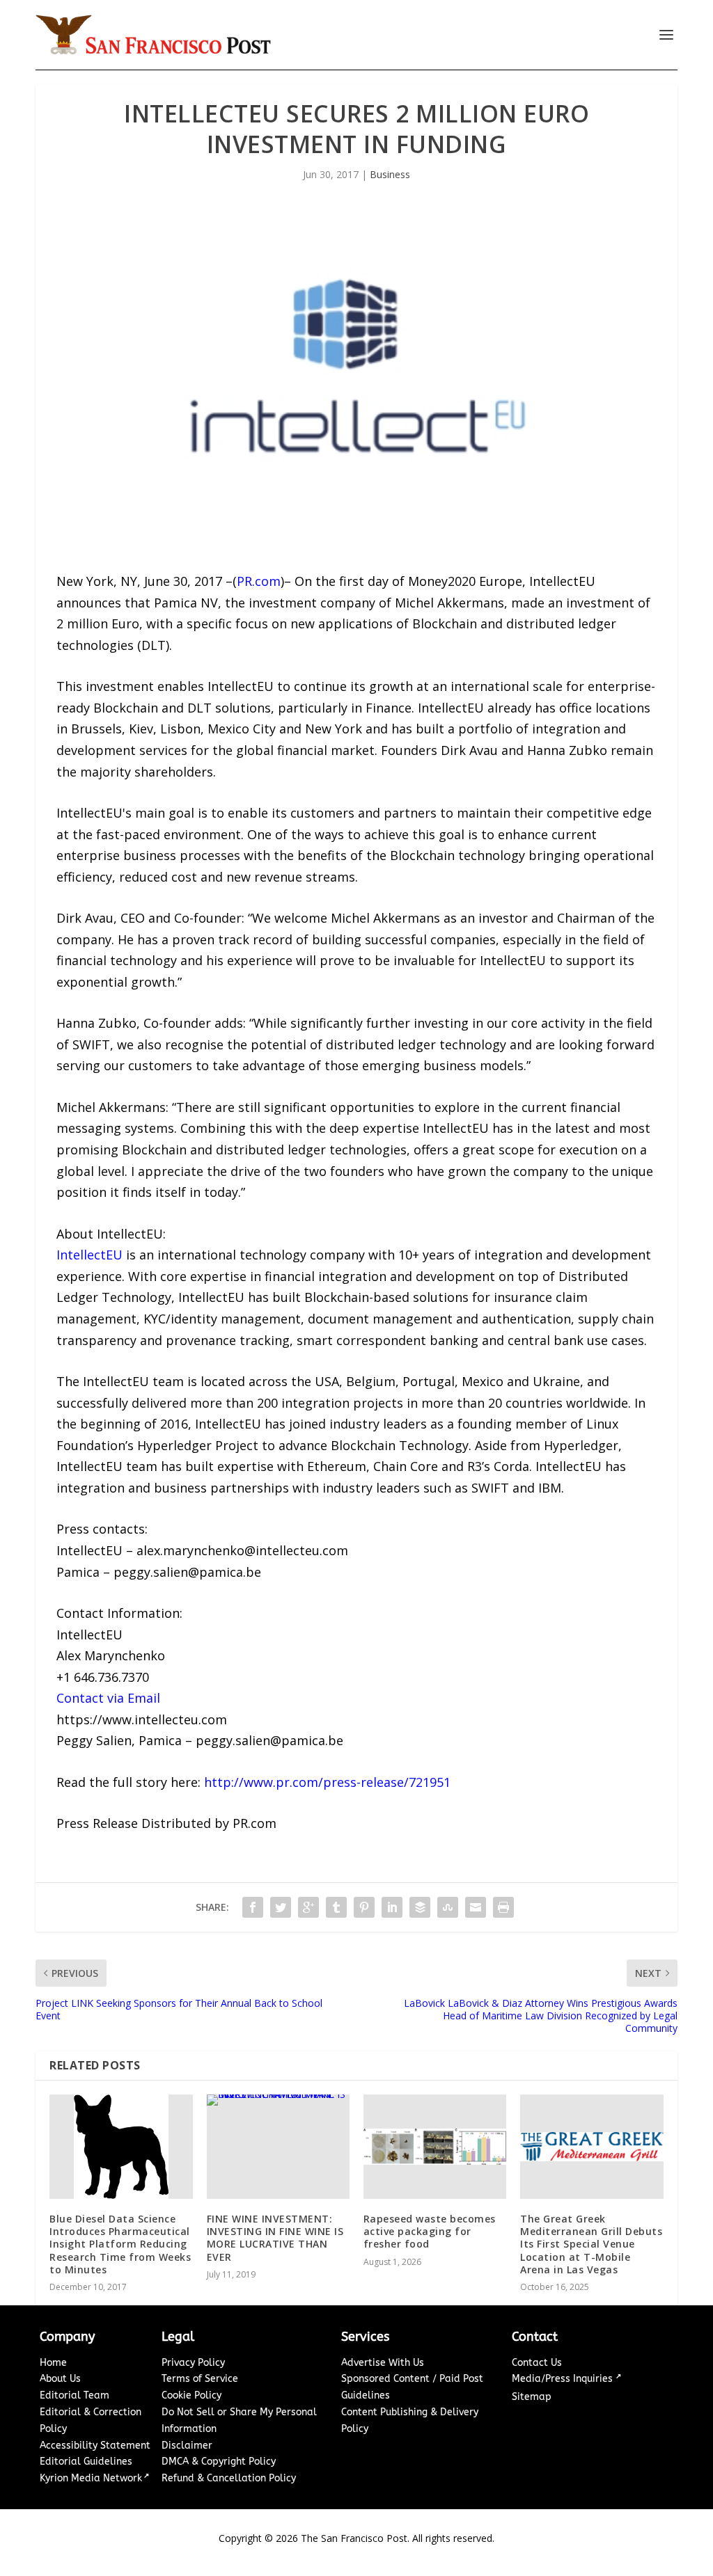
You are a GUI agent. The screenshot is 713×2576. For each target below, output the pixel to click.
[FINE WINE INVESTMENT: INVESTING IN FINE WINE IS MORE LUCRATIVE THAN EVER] (278, 2147)
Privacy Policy (193, 2363)
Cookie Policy (191, 2395)
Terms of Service (200, 2379)
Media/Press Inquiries (564, 2379)
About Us (60, 2379)
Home (53, 2363)
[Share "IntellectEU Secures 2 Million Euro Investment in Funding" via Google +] (308, 1907)
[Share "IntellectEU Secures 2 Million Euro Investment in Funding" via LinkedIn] (392, 1907)
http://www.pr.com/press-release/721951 (327, 1782)
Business (390, 174)
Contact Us (537, 2363)
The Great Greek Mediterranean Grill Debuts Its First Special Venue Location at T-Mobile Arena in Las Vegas (591, 2244)
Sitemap (532, 2397)
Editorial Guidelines (86, 2462)
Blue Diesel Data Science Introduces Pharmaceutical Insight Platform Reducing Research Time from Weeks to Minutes (120, 2244)
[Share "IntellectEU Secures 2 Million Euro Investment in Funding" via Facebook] (253, 1907)
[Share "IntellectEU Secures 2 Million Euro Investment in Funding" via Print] (503, 1907)
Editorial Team (75, 2395)
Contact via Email (108, 1698)
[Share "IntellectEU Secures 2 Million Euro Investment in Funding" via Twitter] (281, 1907)
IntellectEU (89, 1255)
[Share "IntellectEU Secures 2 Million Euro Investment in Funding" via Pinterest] (364, 1907)
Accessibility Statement (95, 2446)
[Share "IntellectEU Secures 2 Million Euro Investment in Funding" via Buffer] (420, 1907)
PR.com (259, 581)
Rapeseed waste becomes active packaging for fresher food (430, 2231)
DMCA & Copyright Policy (219, 2462)
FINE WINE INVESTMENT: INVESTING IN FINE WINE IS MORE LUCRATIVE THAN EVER (275, 2238)
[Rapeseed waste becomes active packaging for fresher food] (435, 2147)
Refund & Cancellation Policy (229, 2478)
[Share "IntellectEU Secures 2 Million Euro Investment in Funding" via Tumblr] (336, 1907)
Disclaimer (187, 2446)
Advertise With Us (383, 2363)
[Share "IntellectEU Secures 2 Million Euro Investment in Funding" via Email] (476, 1907)
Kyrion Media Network (91, 2478)
